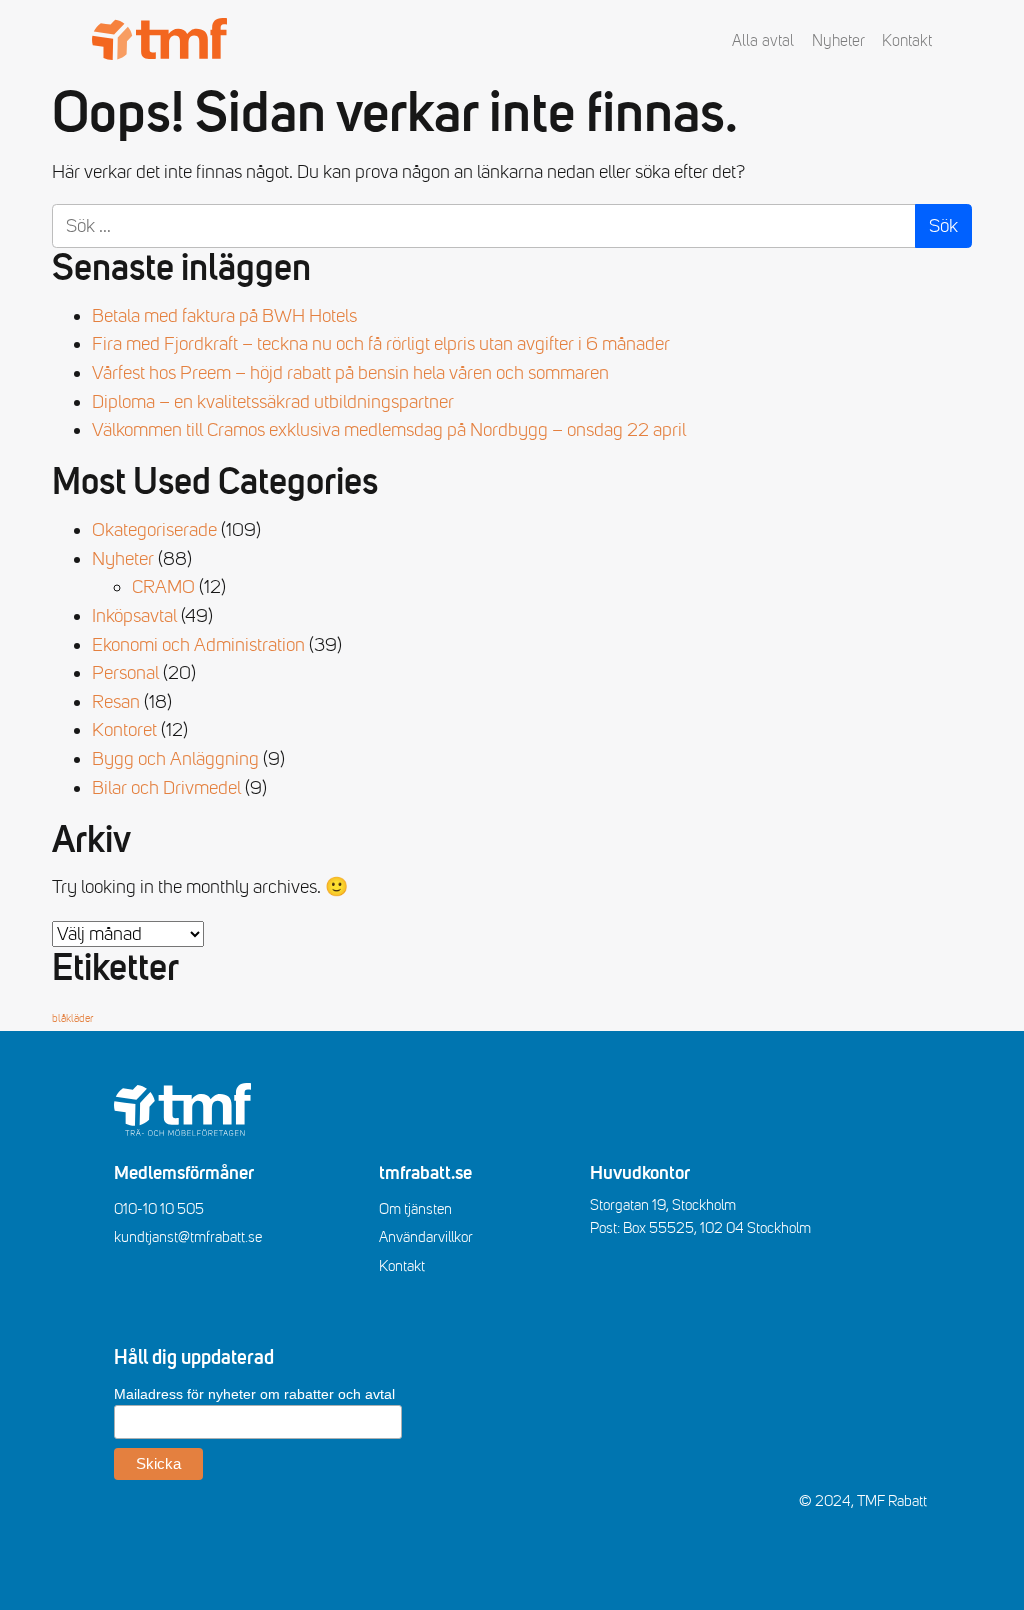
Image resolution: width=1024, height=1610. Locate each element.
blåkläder (72, 1019)
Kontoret (124, 730)
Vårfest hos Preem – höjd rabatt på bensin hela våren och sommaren (350, 373)
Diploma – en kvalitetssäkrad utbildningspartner (273, 402)
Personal (125, 673)
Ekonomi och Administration (198, 645)
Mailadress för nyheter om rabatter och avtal (254, 1394)
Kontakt (907, 41)
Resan (116, 702)
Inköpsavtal (134, 616)
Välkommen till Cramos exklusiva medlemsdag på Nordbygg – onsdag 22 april (389, 430)
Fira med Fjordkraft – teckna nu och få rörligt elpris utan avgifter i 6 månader (381, 344)
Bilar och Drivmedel (166, 788)
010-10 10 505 (159, 1209)
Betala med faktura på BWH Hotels (224, 316)
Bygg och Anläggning (175, 759)
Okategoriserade (154, 530)
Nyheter (838, 41)
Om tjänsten (415, 1209)
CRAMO (163, 587)
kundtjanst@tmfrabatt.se (188, 1237)
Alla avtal (763, 41)
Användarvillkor (426, 1237)
